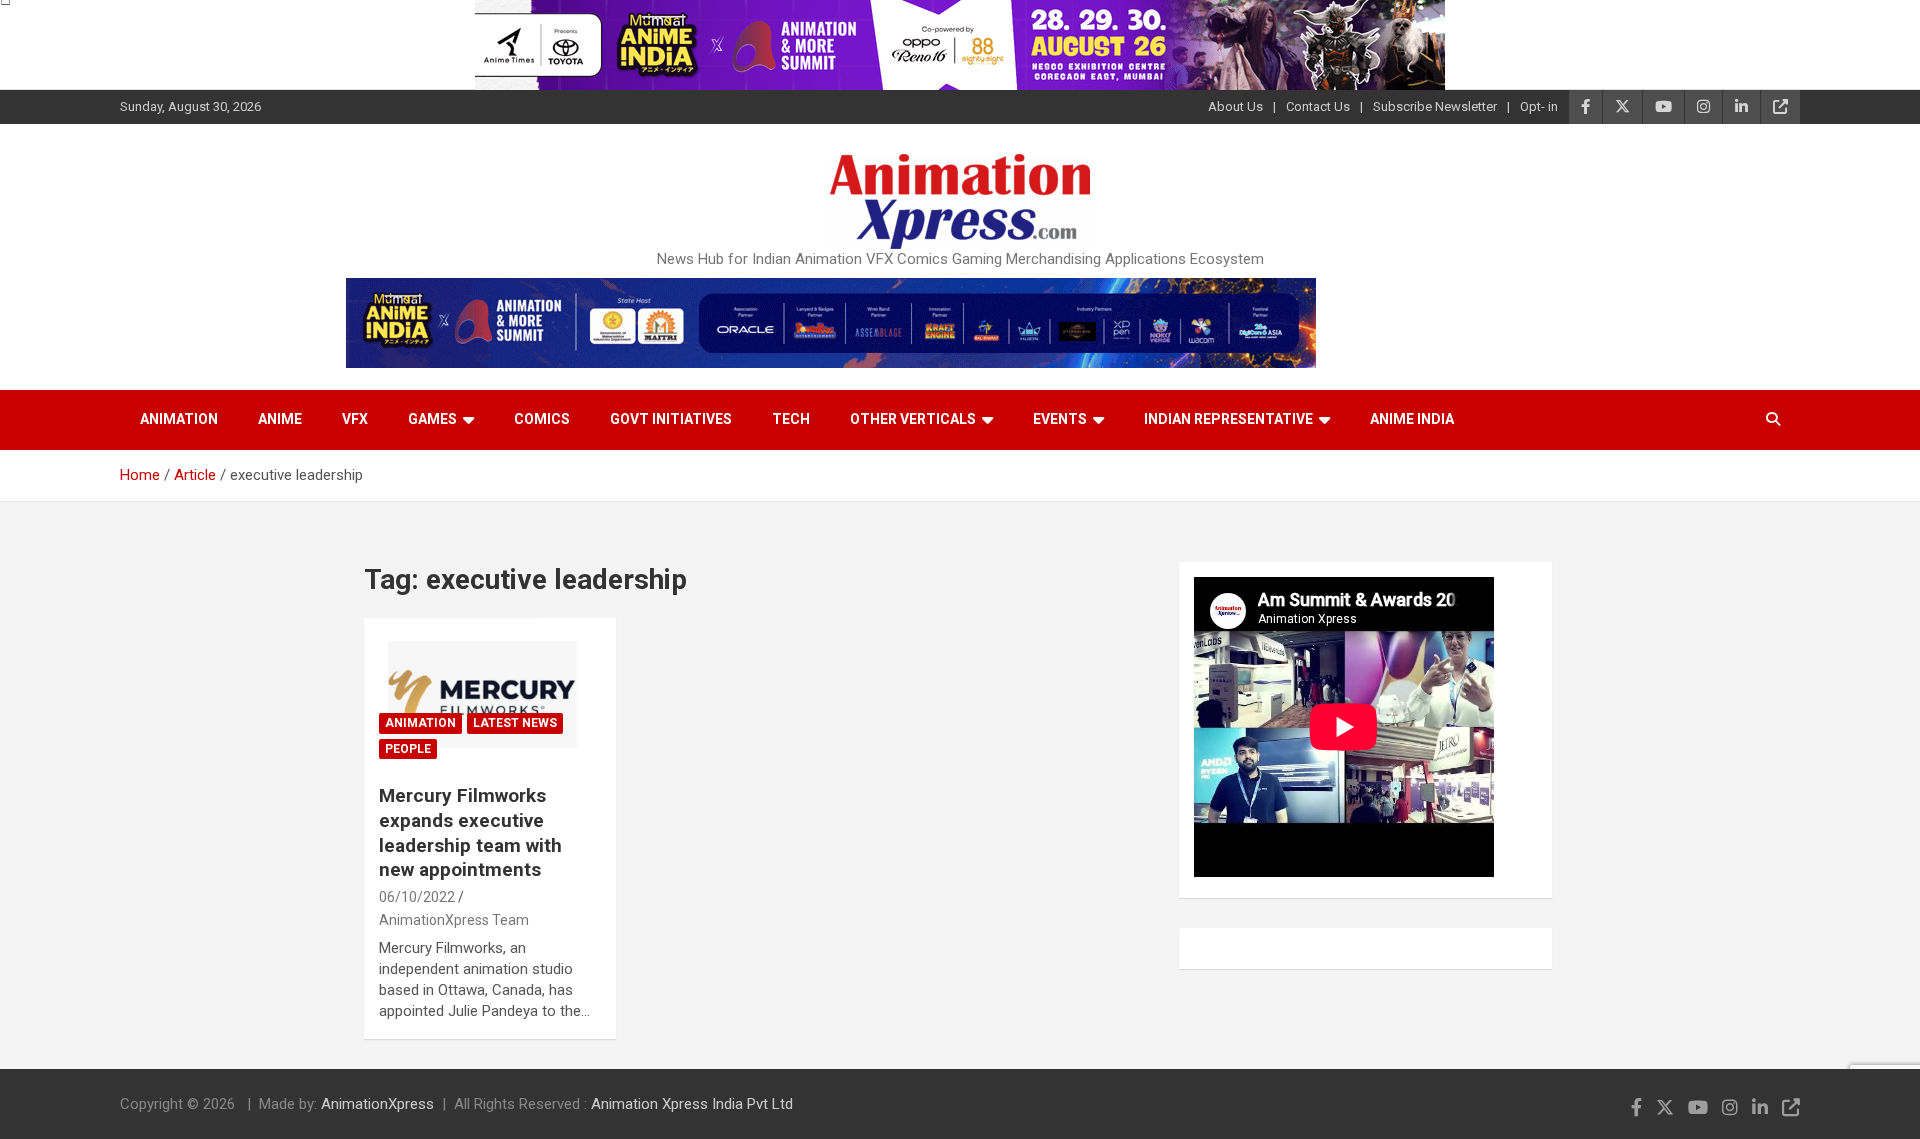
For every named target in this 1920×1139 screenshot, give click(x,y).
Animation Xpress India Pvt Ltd (692, 1104)
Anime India (1412, 419)
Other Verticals (913, 419)
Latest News (515, 723)
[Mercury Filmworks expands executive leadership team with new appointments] (490, 694)
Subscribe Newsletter (1435, 106)
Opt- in (1539, 106)
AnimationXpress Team (454, 920)
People (408, 749)
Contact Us (1318, 106)
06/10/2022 (417, 897)
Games (432, 419)
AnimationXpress (377, 1104)
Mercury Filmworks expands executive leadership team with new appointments (470, 832)
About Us (1235, 106)
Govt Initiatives (671, 419)
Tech (791, 419)
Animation (179, 419)
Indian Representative (1228, 419)
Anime (280, 419)
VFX (355, 419)
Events (1060, 419)
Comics (542, 419)
